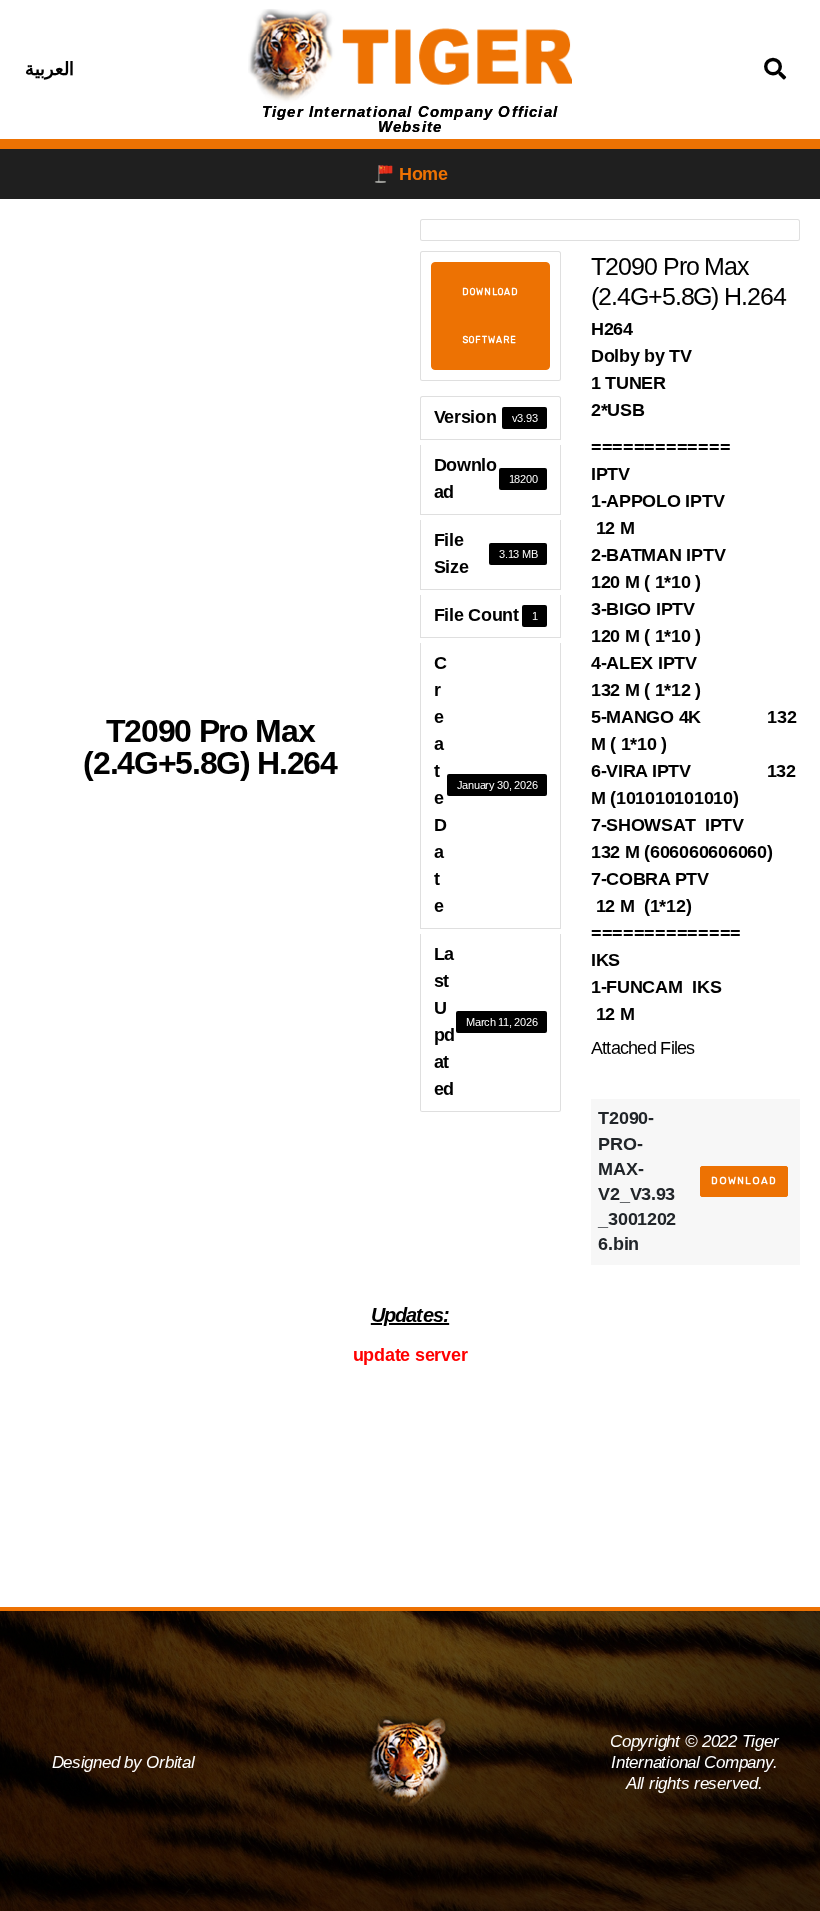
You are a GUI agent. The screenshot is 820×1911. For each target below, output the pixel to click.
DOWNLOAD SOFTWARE (490, 316)
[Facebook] (117, 69)
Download (744, 1181)
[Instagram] (167, 69)
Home (423, 174)
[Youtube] (217, 69)
